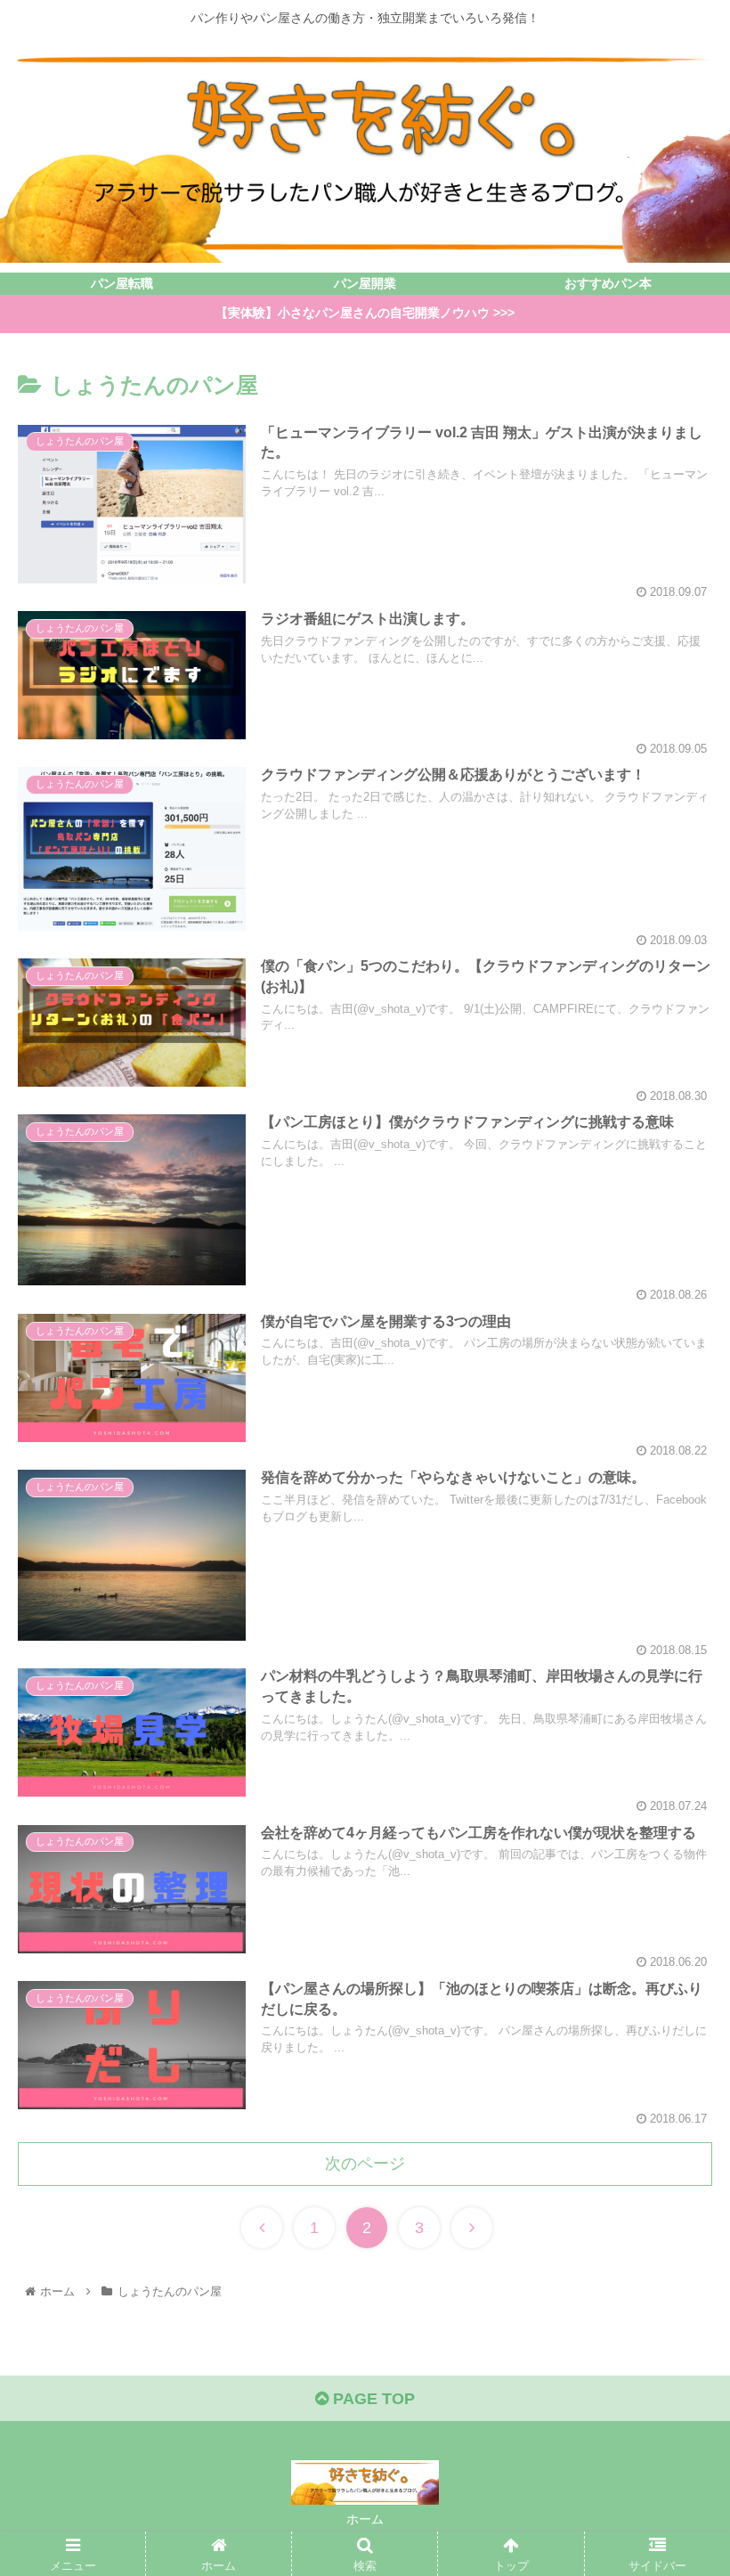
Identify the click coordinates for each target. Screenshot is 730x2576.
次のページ (365, 2164)
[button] (675, 1859)
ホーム (365, 2519)
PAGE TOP (372, 2399)
